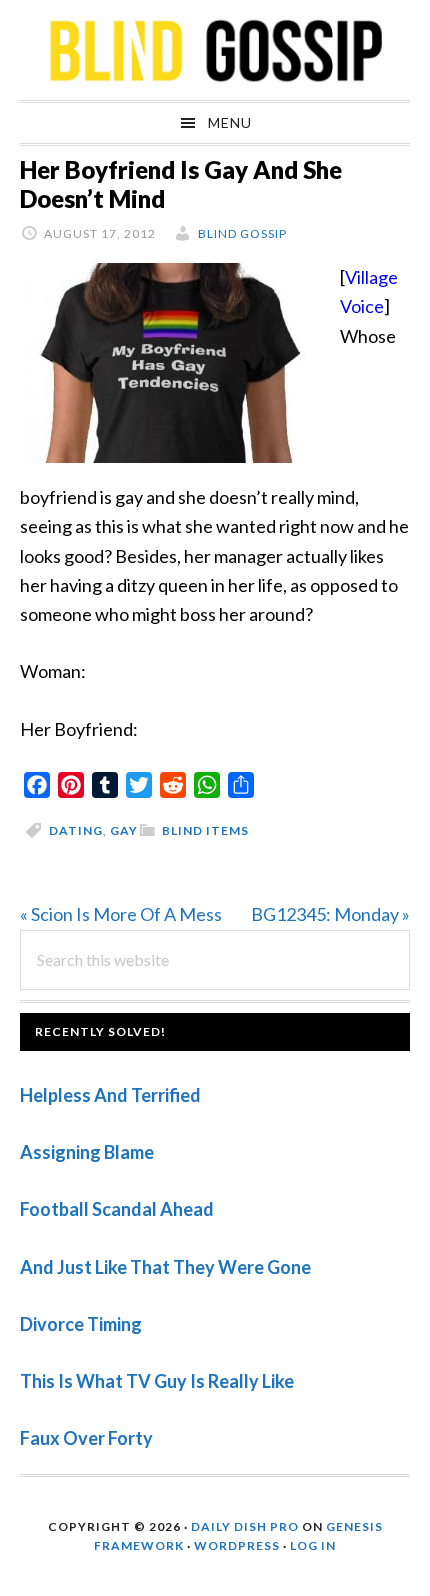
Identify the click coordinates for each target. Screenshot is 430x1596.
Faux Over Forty (86, 1438)
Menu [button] (230, 122)
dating (76, 830)
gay (124, 830)
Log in (313, 1545)
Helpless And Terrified (110, 1095)
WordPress (237, 1545)
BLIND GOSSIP (215, 50)
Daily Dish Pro (245, 1526)
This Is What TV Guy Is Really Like (157, 1381)
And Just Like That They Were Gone (165, 1267)
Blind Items (205, 830)
